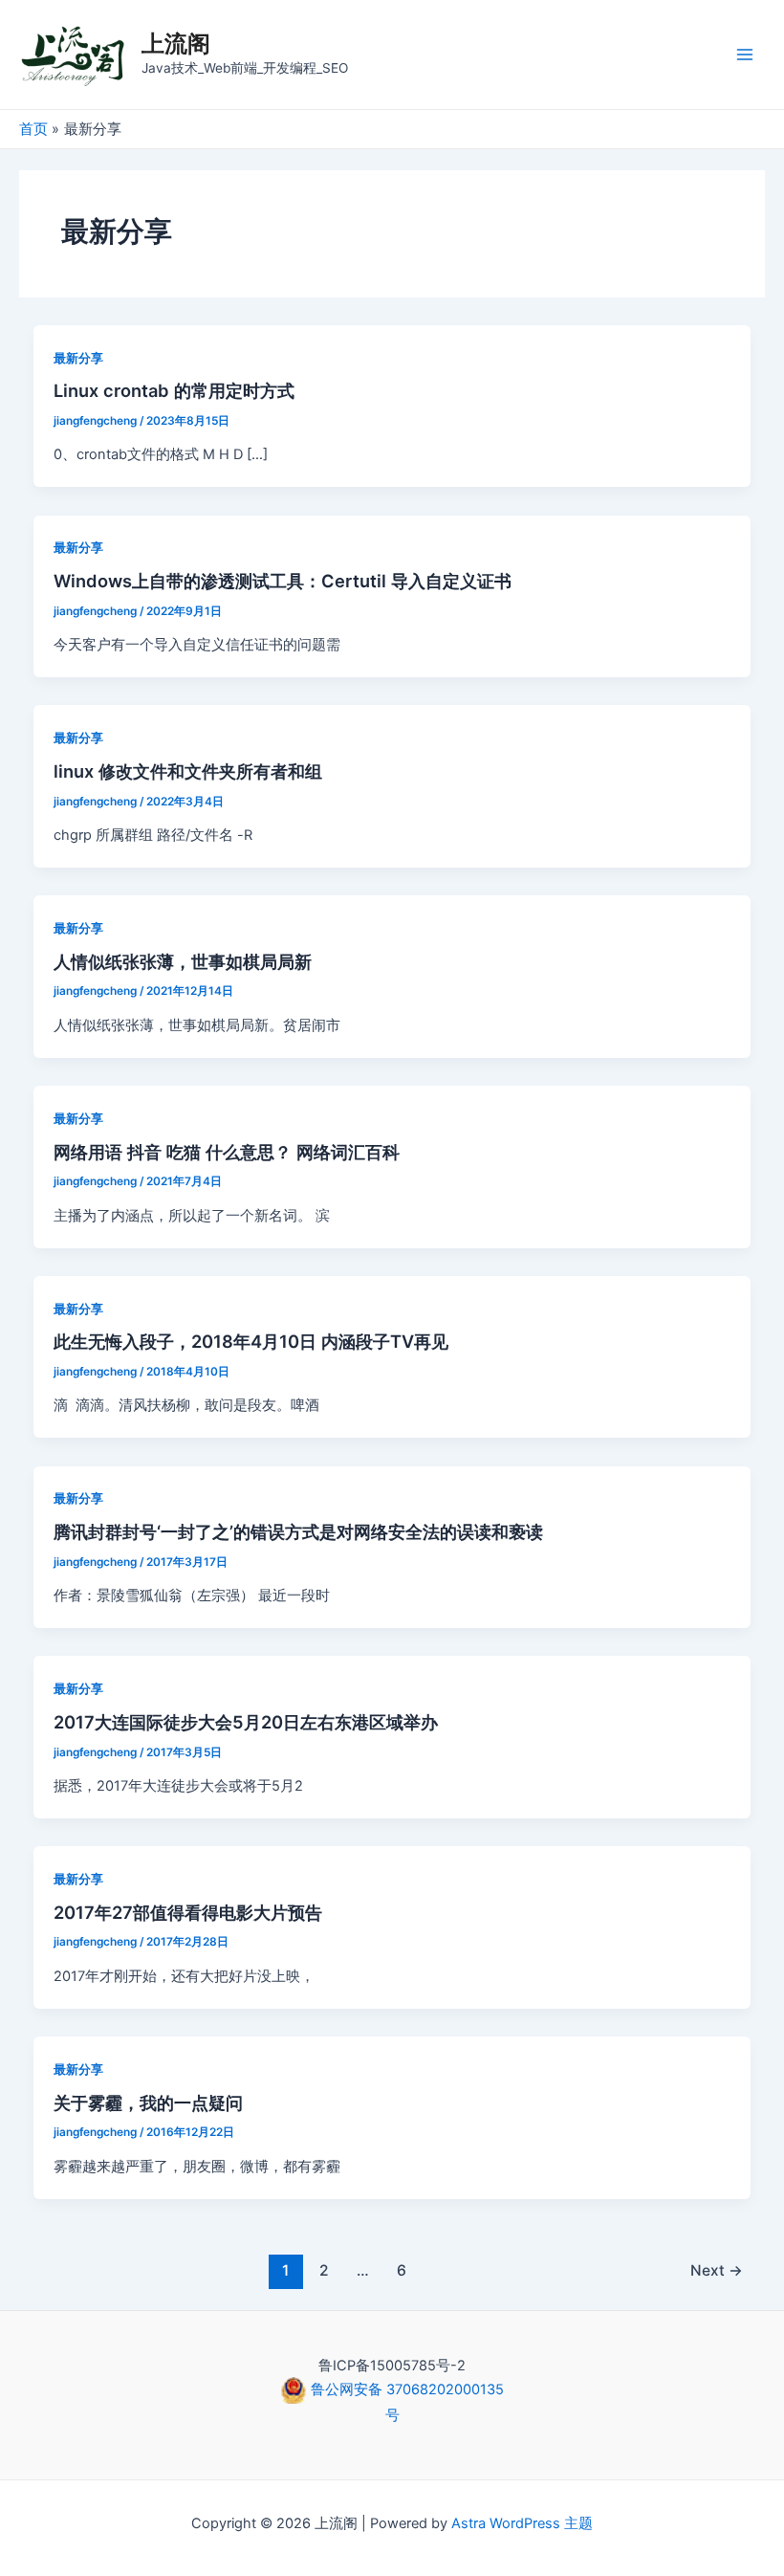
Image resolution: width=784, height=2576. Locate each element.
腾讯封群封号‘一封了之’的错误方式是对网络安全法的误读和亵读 (298, 1531)
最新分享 (78, 358)
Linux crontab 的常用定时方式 (174, 390)
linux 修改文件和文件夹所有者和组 (188, 771)
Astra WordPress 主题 (522, 2523)
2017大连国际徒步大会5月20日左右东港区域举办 (246, 1722)
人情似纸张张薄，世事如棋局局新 (183, 961)
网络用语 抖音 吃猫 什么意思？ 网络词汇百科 (227, 1152)
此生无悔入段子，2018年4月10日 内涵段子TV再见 (251, 1341)
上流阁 (176, 44)
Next (717, 2270)
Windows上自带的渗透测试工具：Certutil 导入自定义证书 (283, 581)
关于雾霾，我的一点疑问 (148, 2103)
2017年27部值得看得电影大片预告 (188, 1912)
